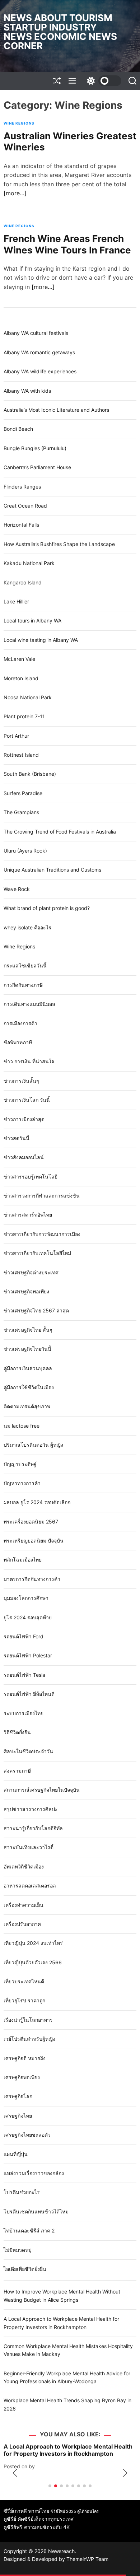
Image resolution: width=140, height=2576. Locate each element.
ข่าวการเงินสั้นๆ (21, 1081)
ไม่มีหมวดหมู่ (18, 2250)
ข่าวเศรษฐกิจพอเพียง (26, 1291)
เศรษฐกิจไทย (18, 2116)
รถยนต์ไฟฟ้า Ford (24, 1636)
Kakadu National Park (29, 563)
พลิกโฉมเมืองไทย (23, 1560)
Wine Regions (19, 123)
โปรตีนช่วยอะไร (22, 2192)
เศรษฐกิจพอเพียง (22, 2077)
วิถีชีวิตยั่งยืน (17, 1732)
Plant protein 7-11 (24, 716)
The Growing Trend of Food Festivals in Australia (60, 832)
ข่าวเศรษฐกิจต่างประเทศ (31, 1272)
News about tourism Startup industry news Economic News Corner (60, 32)
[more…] (15, 193)
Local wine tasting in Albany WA (41, 640)
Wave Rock (17, 889)
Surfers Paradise (23, 793)
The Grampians (21, 812)
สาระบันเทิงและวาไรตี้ (29, 1847)
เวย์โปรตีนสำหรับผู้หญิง (29, 2039)
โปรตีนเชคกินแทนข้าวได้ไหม (36, 2211)
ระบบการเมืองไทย (24, 1713)
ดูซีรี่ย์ (10, 2519)
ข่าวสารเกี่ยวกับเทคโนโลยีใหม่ (37, 1253)
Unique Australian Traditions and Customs (52, 870)
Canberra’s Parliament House (37, 467)
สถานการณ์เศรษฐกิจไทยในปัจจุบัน (42, 1790)
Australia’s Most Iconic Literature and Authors (56, 410)
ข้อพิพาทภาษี (18, 1042)
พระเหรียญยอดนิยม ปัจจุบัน (34, 1541)
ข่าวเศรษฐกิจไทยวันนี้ (27, 1349)
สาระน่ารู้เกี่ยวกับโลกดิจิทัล (33, 1828)
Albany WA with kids (27, 391)
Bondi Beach (18, 429)
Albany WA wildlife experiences (40, 371)
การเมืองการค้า (20, 1023)
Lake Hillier (16, 601)
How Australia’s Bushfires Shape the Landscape (59, 544)
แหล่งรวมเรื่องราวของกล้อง (34, 2173)
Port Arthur (16, 736)
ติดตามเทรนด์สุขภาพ (27, 1406)
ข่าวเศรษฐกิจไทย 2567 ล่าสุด (36, 1310)
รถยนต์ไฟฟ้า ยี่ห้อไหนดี (29, 1694)
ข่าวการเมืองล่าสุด (24, 1119)
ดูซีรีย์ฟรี (13, 2527)
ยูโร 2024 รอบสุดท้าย (28, 1617)
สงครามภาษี (17, 1771)
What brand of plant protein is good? (47, 908)
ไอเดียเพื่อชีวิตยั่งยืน (25, 2269)
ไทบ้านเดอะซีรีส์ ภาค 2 (29, 2230)
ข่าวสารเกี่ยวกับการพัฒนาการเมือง (42, 1234)
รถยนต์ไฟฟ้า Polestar (28, 1655)
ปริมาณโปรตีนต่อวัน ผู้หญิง (33, 1445)
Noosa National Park (28, 697)
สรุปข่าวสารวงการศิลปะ (31, 1809)
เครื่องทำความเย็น (24, 1905)
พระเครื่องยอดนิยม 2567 (31, 1522)
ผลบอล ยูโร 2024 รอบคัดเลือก (37, 1502)
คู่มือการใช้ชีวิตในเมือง (29, 1387)
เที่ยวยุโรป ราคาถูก (24, 2000)
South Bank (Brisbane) (30, 774)
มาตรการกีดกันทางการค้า (32, 1579)
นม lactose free (22, 1426)
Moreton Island (21, 678)
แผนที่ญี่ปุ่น (16, 2154)
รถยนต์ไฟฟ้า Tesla (24, 1675)
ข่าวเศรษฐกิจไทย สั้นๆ (28, 1330)
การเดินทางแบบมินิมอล (29, 1004)
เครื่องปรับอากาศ (22, 1924)
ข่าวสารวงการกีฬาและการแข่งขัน (42, 1196)
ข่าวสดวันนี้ (17, 1138)
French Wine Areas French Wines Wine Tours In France (67, 244)
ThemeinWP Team (87, 2559)
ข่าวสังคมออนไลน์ (24, 1157)
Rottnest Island (21, 755)
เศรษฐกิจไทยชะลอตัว (27, 2135)
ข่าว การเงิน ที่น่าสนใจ (29, 1061)
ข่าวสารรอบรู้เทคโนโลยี (31, 1177)
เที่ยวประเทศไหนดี (24, 1981)
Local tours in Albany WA (32, 620)
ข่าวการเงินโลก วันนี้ (27, 1100)
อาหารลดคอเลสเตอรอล (30, 1886)
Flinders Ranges (22, 487)
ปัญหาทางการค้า (22, 1483)
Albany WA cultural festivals (36, 333)
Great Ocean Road (25, 506)
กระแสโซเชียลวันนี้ (25, 965)
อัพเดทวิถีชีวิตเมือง (24, 1866)
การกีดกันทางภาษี (23, 985)
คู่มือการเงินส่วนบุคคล (28, 1368)
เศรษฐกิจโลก (18, 2096)
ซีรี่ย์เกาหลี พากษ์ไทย (26, 2511)
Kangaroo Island (23, 582)
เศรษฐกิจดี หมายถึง (25, 2058)
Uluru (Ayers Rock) (25, 851)
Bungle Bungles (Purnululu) (35, 448)
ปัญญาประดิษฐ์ (20, 1464)
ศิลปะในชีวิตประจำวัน (28, 1751)
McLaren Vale (19, 659)
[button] (15, 2473)
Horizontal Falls (21, 525)
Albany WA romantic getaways (39, 352)
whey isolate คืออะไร (27, 927)
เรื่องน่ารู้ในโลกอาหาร (28, 2020)
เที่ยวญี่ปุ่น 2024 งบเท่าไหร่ (33, 1943)
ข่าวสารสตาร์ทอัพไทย (28, 1215)
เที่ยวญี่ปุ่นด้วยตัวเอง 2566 (33, 1962)
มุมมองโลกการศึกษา (26, 1598)
